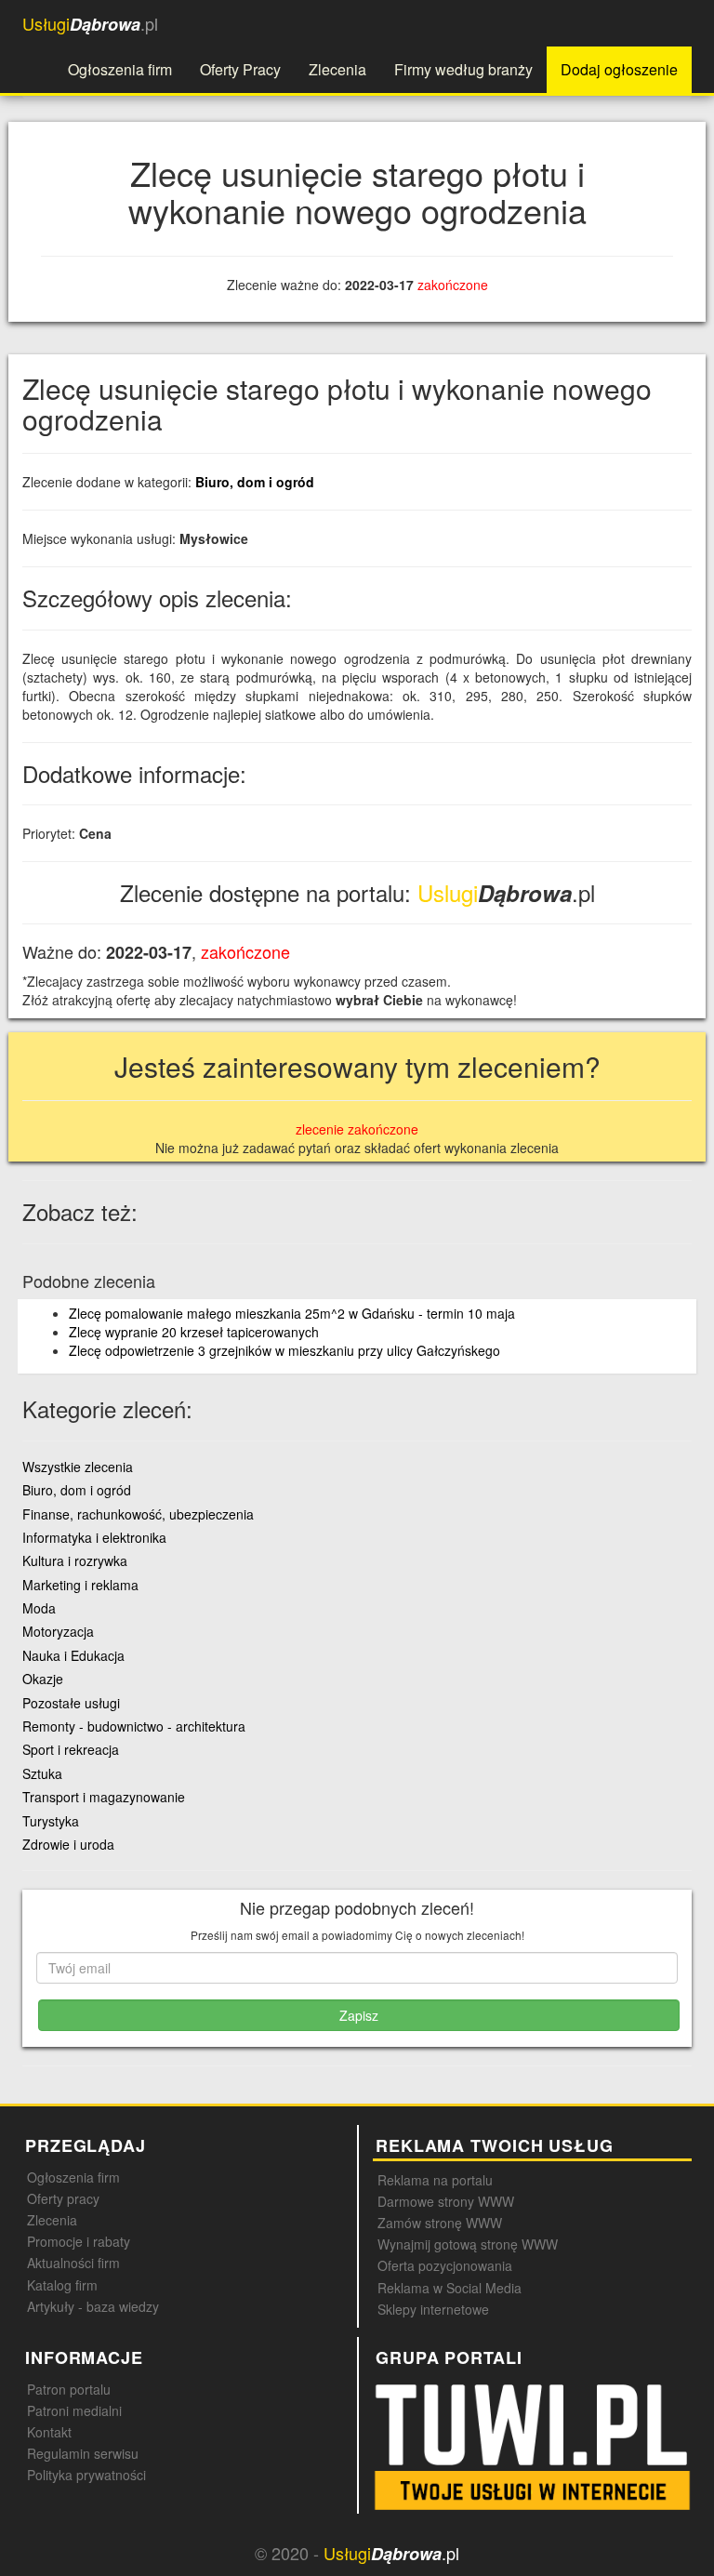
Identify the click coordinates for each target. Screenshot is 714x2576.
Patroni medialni (74, 2410)
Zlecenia (337, 69)
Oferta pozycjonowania (445, 2265)
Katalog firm (62, 2285)
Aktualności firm (73, 2263)
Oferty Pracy (240, 69)
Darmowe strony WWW (446, 2201)
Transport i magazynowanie (104, 1797)
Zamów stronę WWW (440, 2223)
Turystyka (51, 1821)
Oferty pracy (63, 2198)
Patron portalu (69, 2389)
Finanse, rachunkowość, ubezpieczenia (138, 1514)
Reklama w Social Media (450, 2288)
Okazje (43, 1679)
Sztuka (42, 1773)
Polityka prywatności (86, 2475)
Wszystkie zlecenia (78, 1467)
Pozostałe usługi (71, 1703)
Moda (39, 1608)
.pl (90, 24)
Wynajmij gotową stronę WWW (468, 2244)
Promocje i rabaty (79, 2241)
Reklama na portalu (435, 2180)
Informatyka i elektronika (94, 1537)
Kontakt (49, 2432)
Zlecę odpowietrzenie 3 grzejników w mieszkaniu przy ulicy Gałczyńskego (284, 1350)
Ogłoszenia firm (120, 69)
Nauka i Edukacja (73, 1655)
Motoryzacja (58, 1631)
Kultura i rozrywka (75, 1560)
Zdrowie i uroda (68, 1844)
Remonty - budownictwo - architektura (134, 1726)
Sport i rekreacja (71, 1749)
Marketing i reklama (80, 1585)
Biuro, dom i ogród (255, 482)
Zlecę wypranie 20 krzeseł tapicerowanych (194, 1332)
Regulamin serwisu (83, 2453)
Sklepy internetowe (433, 2309)
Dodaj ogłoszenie (619, 69)
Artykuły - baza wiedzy (93, 2306)
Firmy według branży (463, 69)
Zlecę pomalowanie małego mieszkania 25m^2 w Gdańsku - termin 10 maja (292, 1313)
